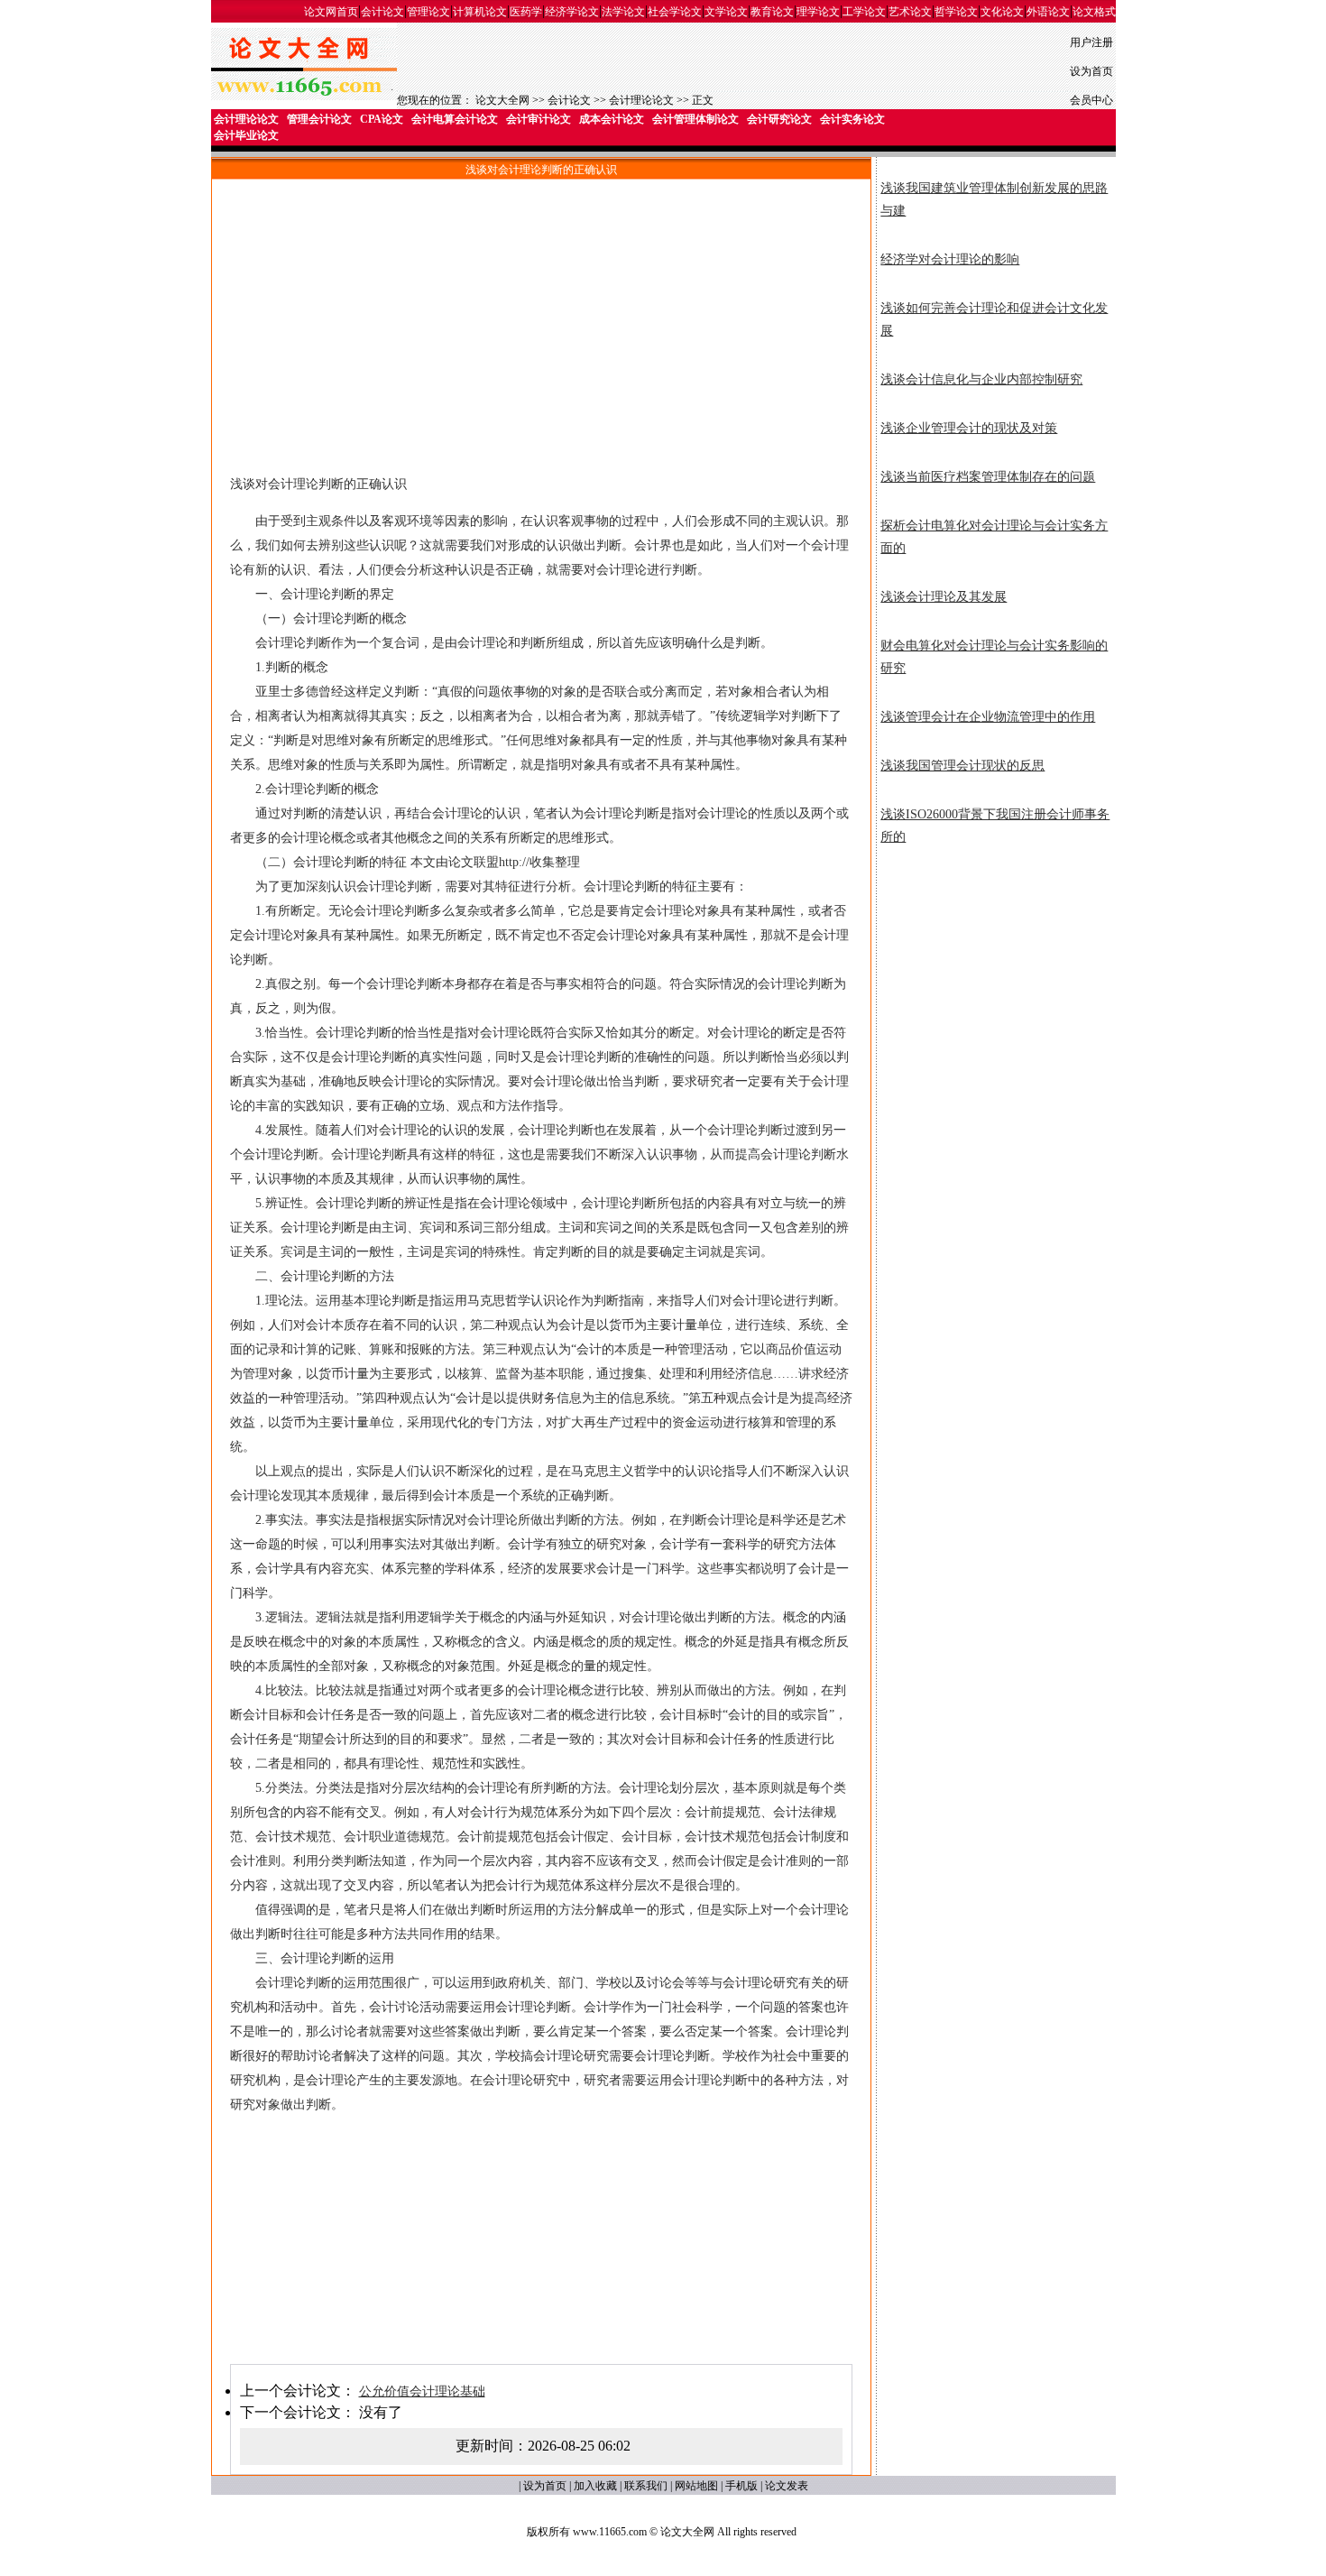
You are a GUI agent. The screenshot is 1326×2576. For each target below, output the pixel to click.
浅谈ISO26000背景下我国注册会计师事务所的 (995, 826)
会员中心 (1091, 100)
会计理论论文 (641, 100)
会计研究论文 (779, 119)
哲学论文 (956, 12)
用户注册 (1091, 42)
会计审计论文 (539, 119)
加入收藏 (595, 2486)
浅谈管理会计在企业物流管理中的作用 (988, 717)
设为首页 (1091, 71)
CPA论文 (382, 119)
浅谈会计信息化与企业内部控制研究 (981, 379)
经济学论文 (572, 12)
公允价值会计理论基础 (422, 2391)
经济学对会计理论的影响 (950, 259)
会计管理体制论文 (695, 119)
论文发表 (787, 2486)
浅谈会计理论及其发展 (944, 597)
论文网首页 (331, 12)
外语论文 (1048, 12)
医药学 (526, 12)
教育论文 (772, 12)
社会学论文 (675, 12)
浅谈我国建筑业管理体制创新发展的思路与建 (994, 199)
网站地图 (696, 2486)
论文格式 (1094, 12)
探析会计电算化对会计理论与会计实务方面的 (994, 537)
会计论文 (382, 12)
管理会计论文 (319, 119)
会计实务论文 (852, 119)
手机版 (741, 2486)
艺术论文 (910, 12)
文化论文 (1002, 12)
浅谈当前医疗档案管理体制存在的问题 (988, 477)
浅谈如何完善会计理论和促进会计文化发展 (994, 319)
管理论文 (428, 12)
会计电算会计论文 (455, 119)
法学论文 (623, 12)
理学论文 (818, 12)
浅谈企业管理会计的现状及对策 (969, 428)
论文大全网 (502, 100)
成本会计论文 (612, 119)
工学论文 (864, 12)
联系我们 (646, 2486)
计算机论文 (480, 12)
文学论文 (726, 12)
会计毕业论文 (246, 135)
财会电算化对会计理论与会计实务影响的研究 (994, 657)
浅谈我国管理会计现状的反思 (962, 766)
